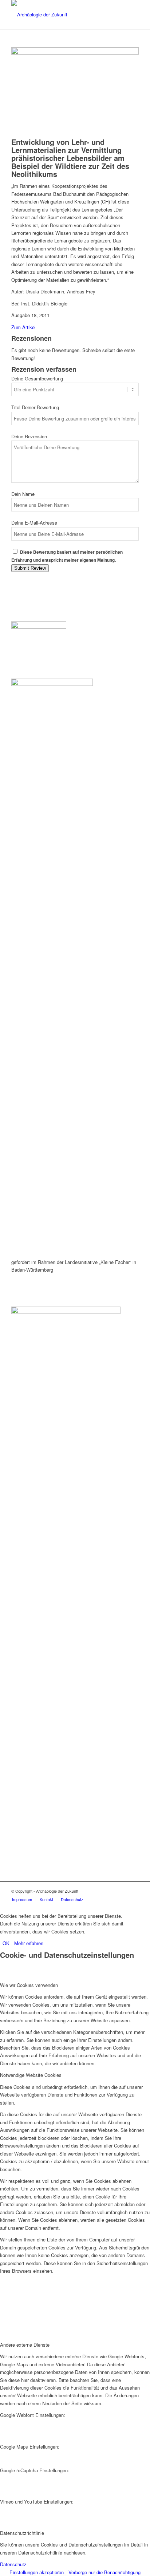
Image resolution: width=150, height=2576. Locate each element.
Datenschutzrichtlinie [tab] (22, 2533)
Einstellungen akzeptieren (37, 2572)
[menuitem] (22, 1899)
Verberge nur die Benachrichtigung (104, 2572)
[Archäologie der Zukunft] (62, 15)
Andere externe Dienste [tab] (25, 2345)
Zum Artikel (23, 327)
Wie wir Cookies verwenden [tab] (29, 1985)
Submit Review (30, 568)
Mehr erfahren (29, 1943)
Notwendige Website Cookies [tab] (31, 2075)
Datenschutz (13, 2564)
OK (6, 1943)
